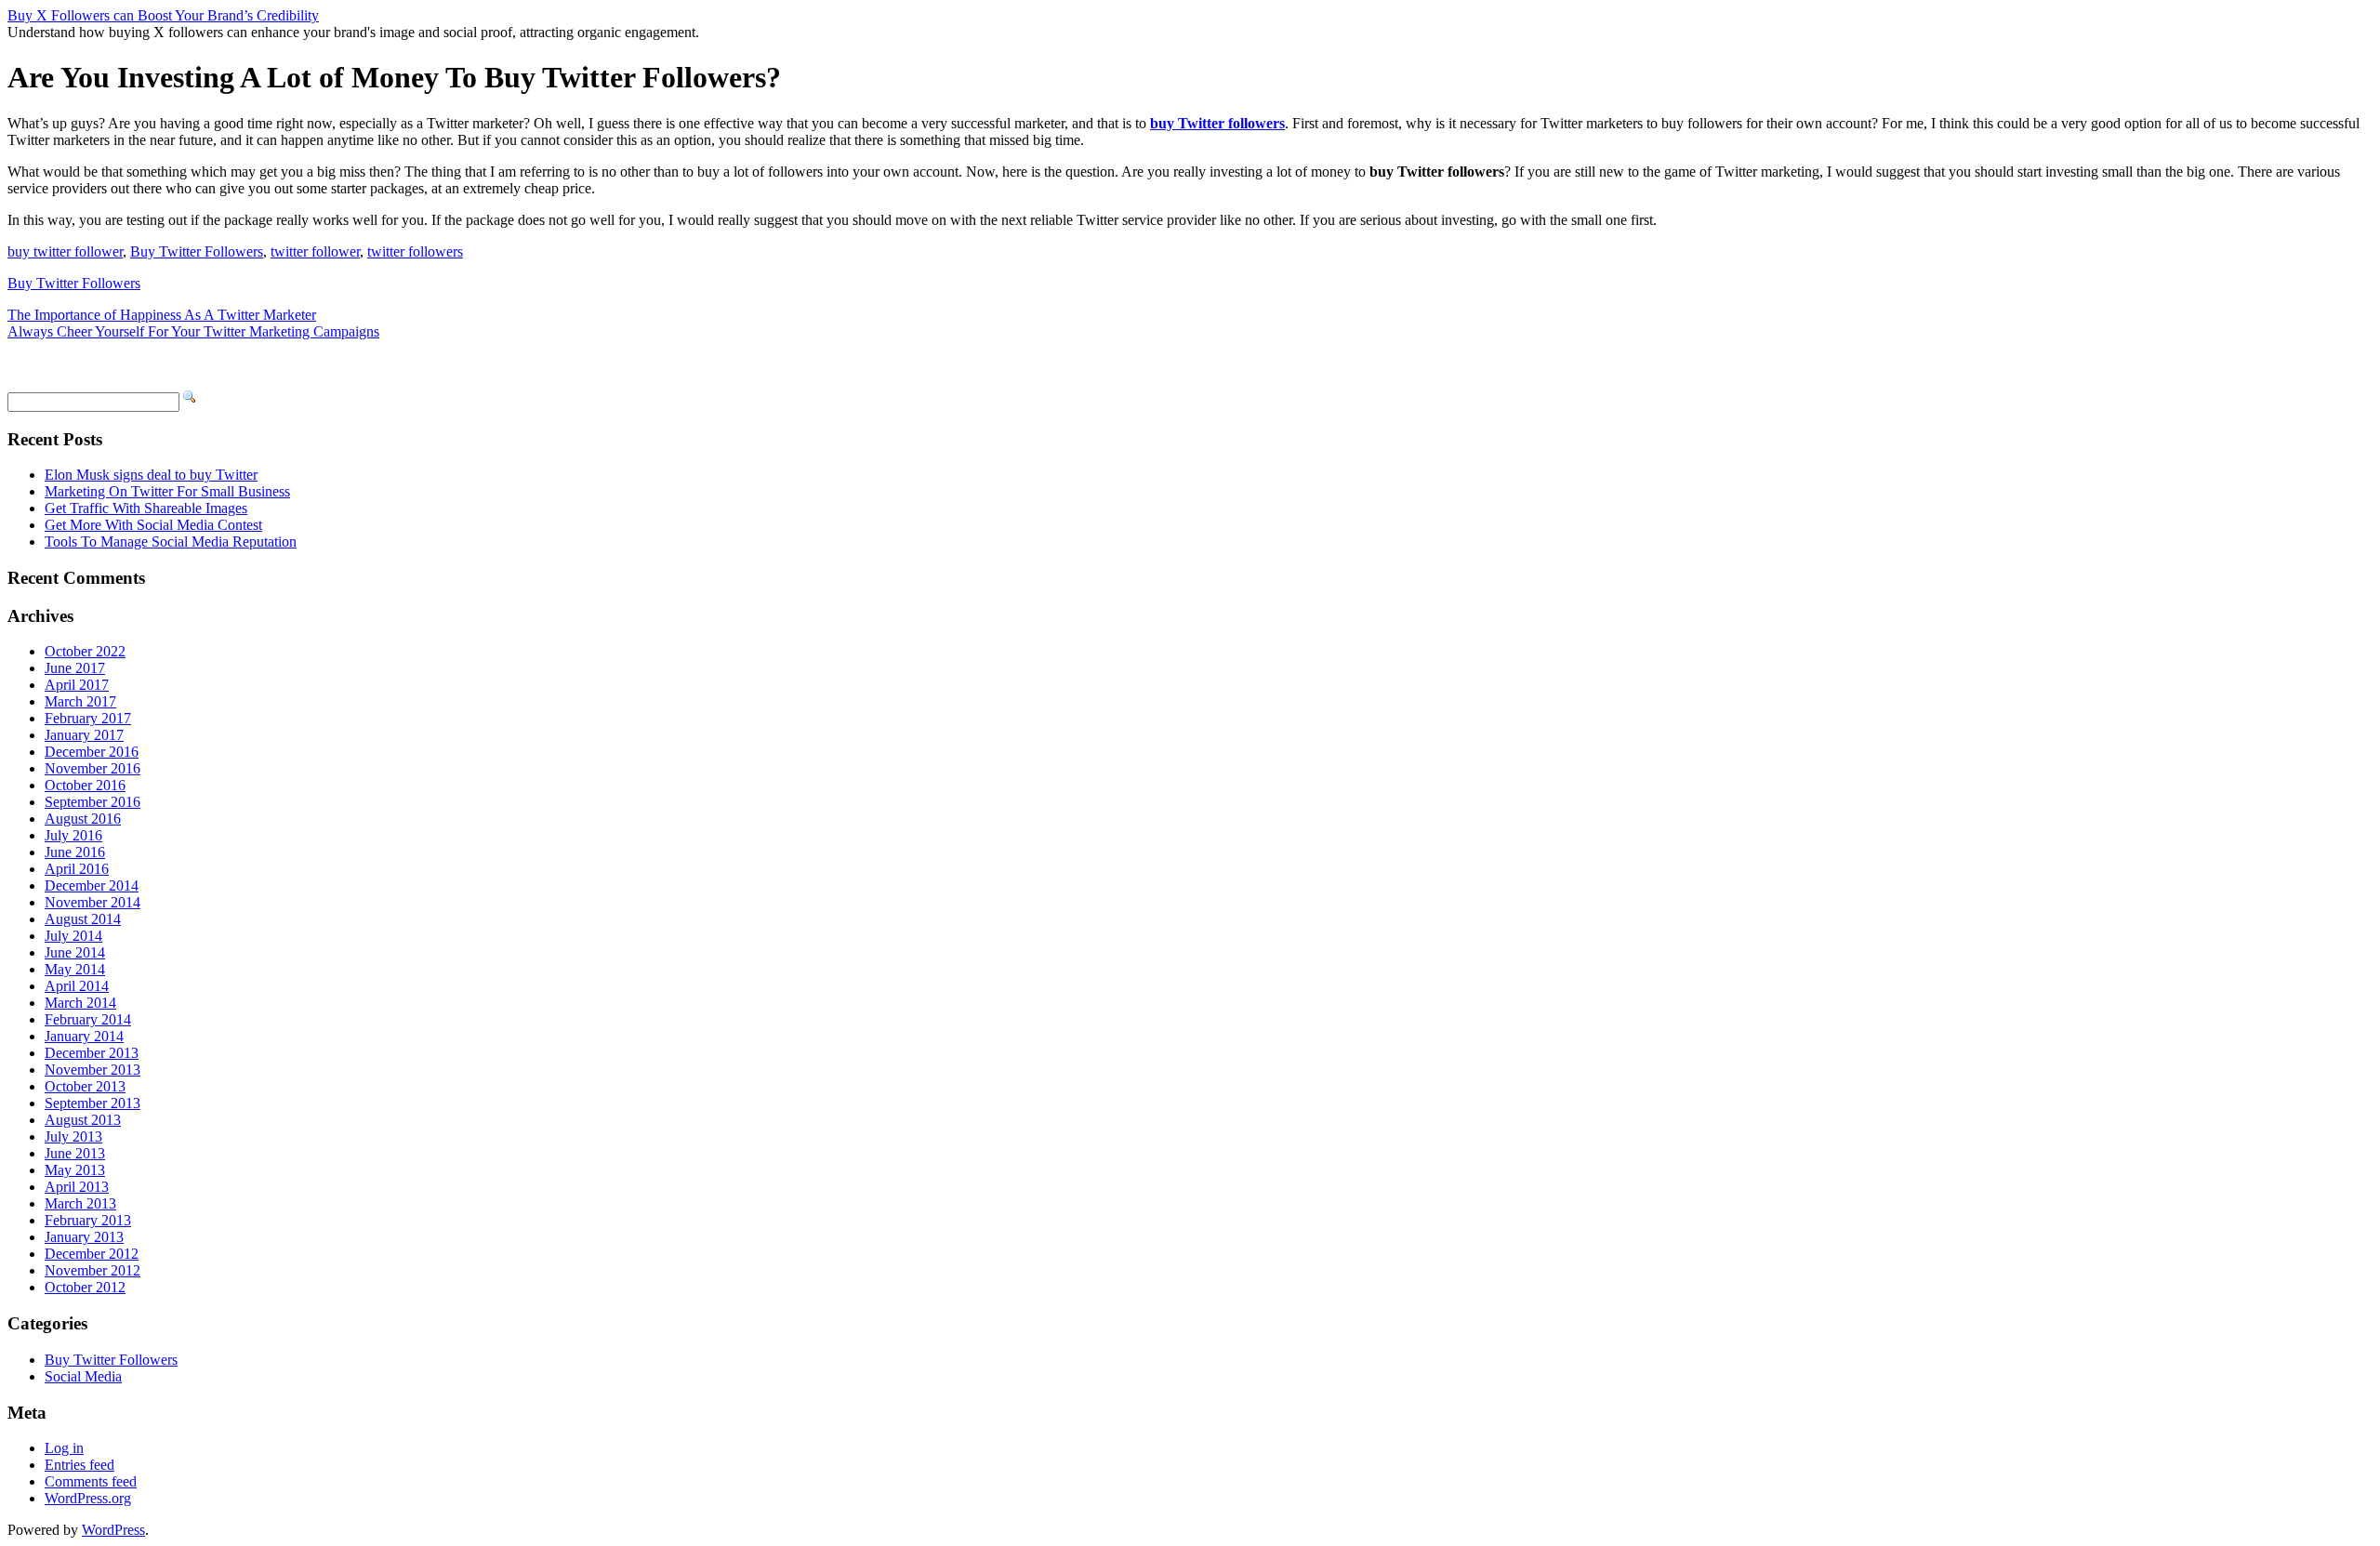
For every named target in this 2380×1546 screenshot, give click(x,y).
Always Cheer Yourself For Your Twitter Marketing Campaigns (193, 331)
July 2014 (73, 936)
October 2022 (85, 651)
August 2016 (83, 819)
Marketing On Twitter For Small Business (167, 491)
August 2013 (83, 1120)
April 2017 (77, 685)
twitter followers (415, 251)
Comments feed (91, 1481)
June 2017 (75, 668)
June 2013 (75, 1153)
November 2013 (93, 1070)
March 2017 (80, 701)
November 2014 (93, 902)
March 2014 (80, 1003)
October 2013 (85, 1086)
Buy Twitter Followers (197, 251)
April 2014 (77, 986)
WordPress (113, 1530)
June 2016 (75, 852)
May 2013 (75, 1170)
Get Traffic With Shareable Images (146, 508)
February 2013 (88, 1220)
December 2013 (92, 1053)
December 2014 (92, 885)
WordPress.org (88, 1498)
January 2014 (84, 1036)
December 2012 (92, 1254)
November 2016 (93, 768)
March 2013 (80, 1203)
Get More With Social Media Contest (153, 525)
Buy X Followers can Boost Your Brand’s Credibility (163, 15)
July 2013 (73, 1136)
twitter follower (315, 251)
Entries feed (79, 1465)
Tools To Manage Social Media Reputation (171, 542)
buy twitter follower (65, 251)
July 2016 (73, 835)
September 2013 (93, 1103)
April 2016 (77, 869)
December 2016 (92, 752)
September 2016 (93, 802)
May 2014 (75, 969)
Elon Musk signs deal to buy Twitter (151, 475)
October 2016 (85, 785)
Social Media (83, 1376)
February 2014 (88, 1019)
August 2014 (83, 919)
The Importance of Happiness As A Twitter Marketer (162, 315)
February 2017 (88, 718)
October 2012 (85, 1287)
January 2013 (84, 1237)
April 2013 (77, 1187)
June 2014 (75, 952)
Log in (64, 1448)
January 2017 (84, 735)
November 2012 (93, 1270)
